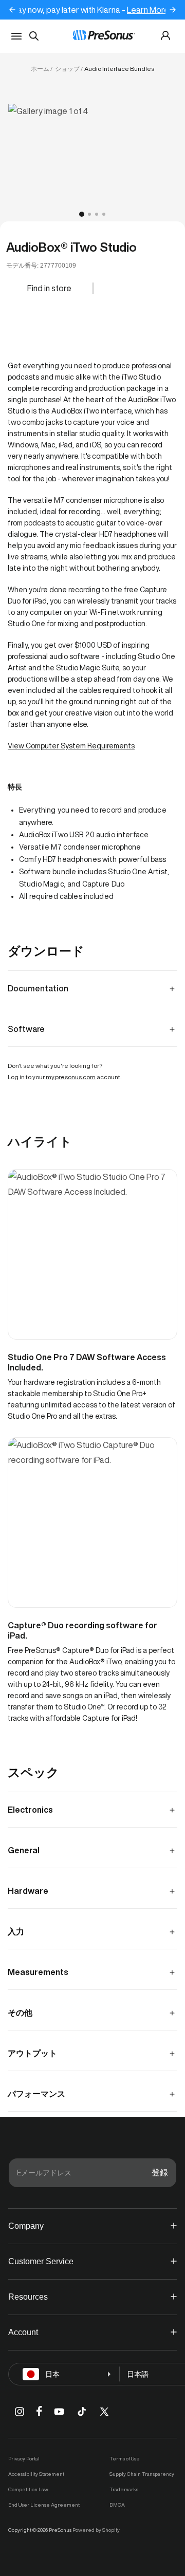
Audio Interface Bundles (119, 69)
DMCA (117, 2505)
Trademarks (124, 2489)
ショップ (67, 69)
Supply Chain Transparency (142, 2474)
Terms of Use (125, 2458)
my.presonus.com (71, 1077)
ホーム (40, 69)
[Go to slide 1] (82, 214)
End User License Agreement (44, 2505)
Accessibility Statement (36, 2474)
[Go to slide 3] (97, 214)
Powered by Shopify (96, 2530)
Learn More (146, 10)
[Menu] (16, 36)
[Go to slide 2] (89, 214)
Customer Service (41, 2261)
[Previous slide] (12, 10)
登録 (160, 2173)
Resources (28, 2297)
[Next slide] (173, 10)
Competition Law (28, 2489)
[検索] (34, 36)
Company (26, 2226)
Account (23, 2332)
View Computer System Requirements (71, 746)
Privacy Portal (24, 2458)
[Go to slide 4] (104, 214)
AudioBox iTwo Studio (71, 247)
